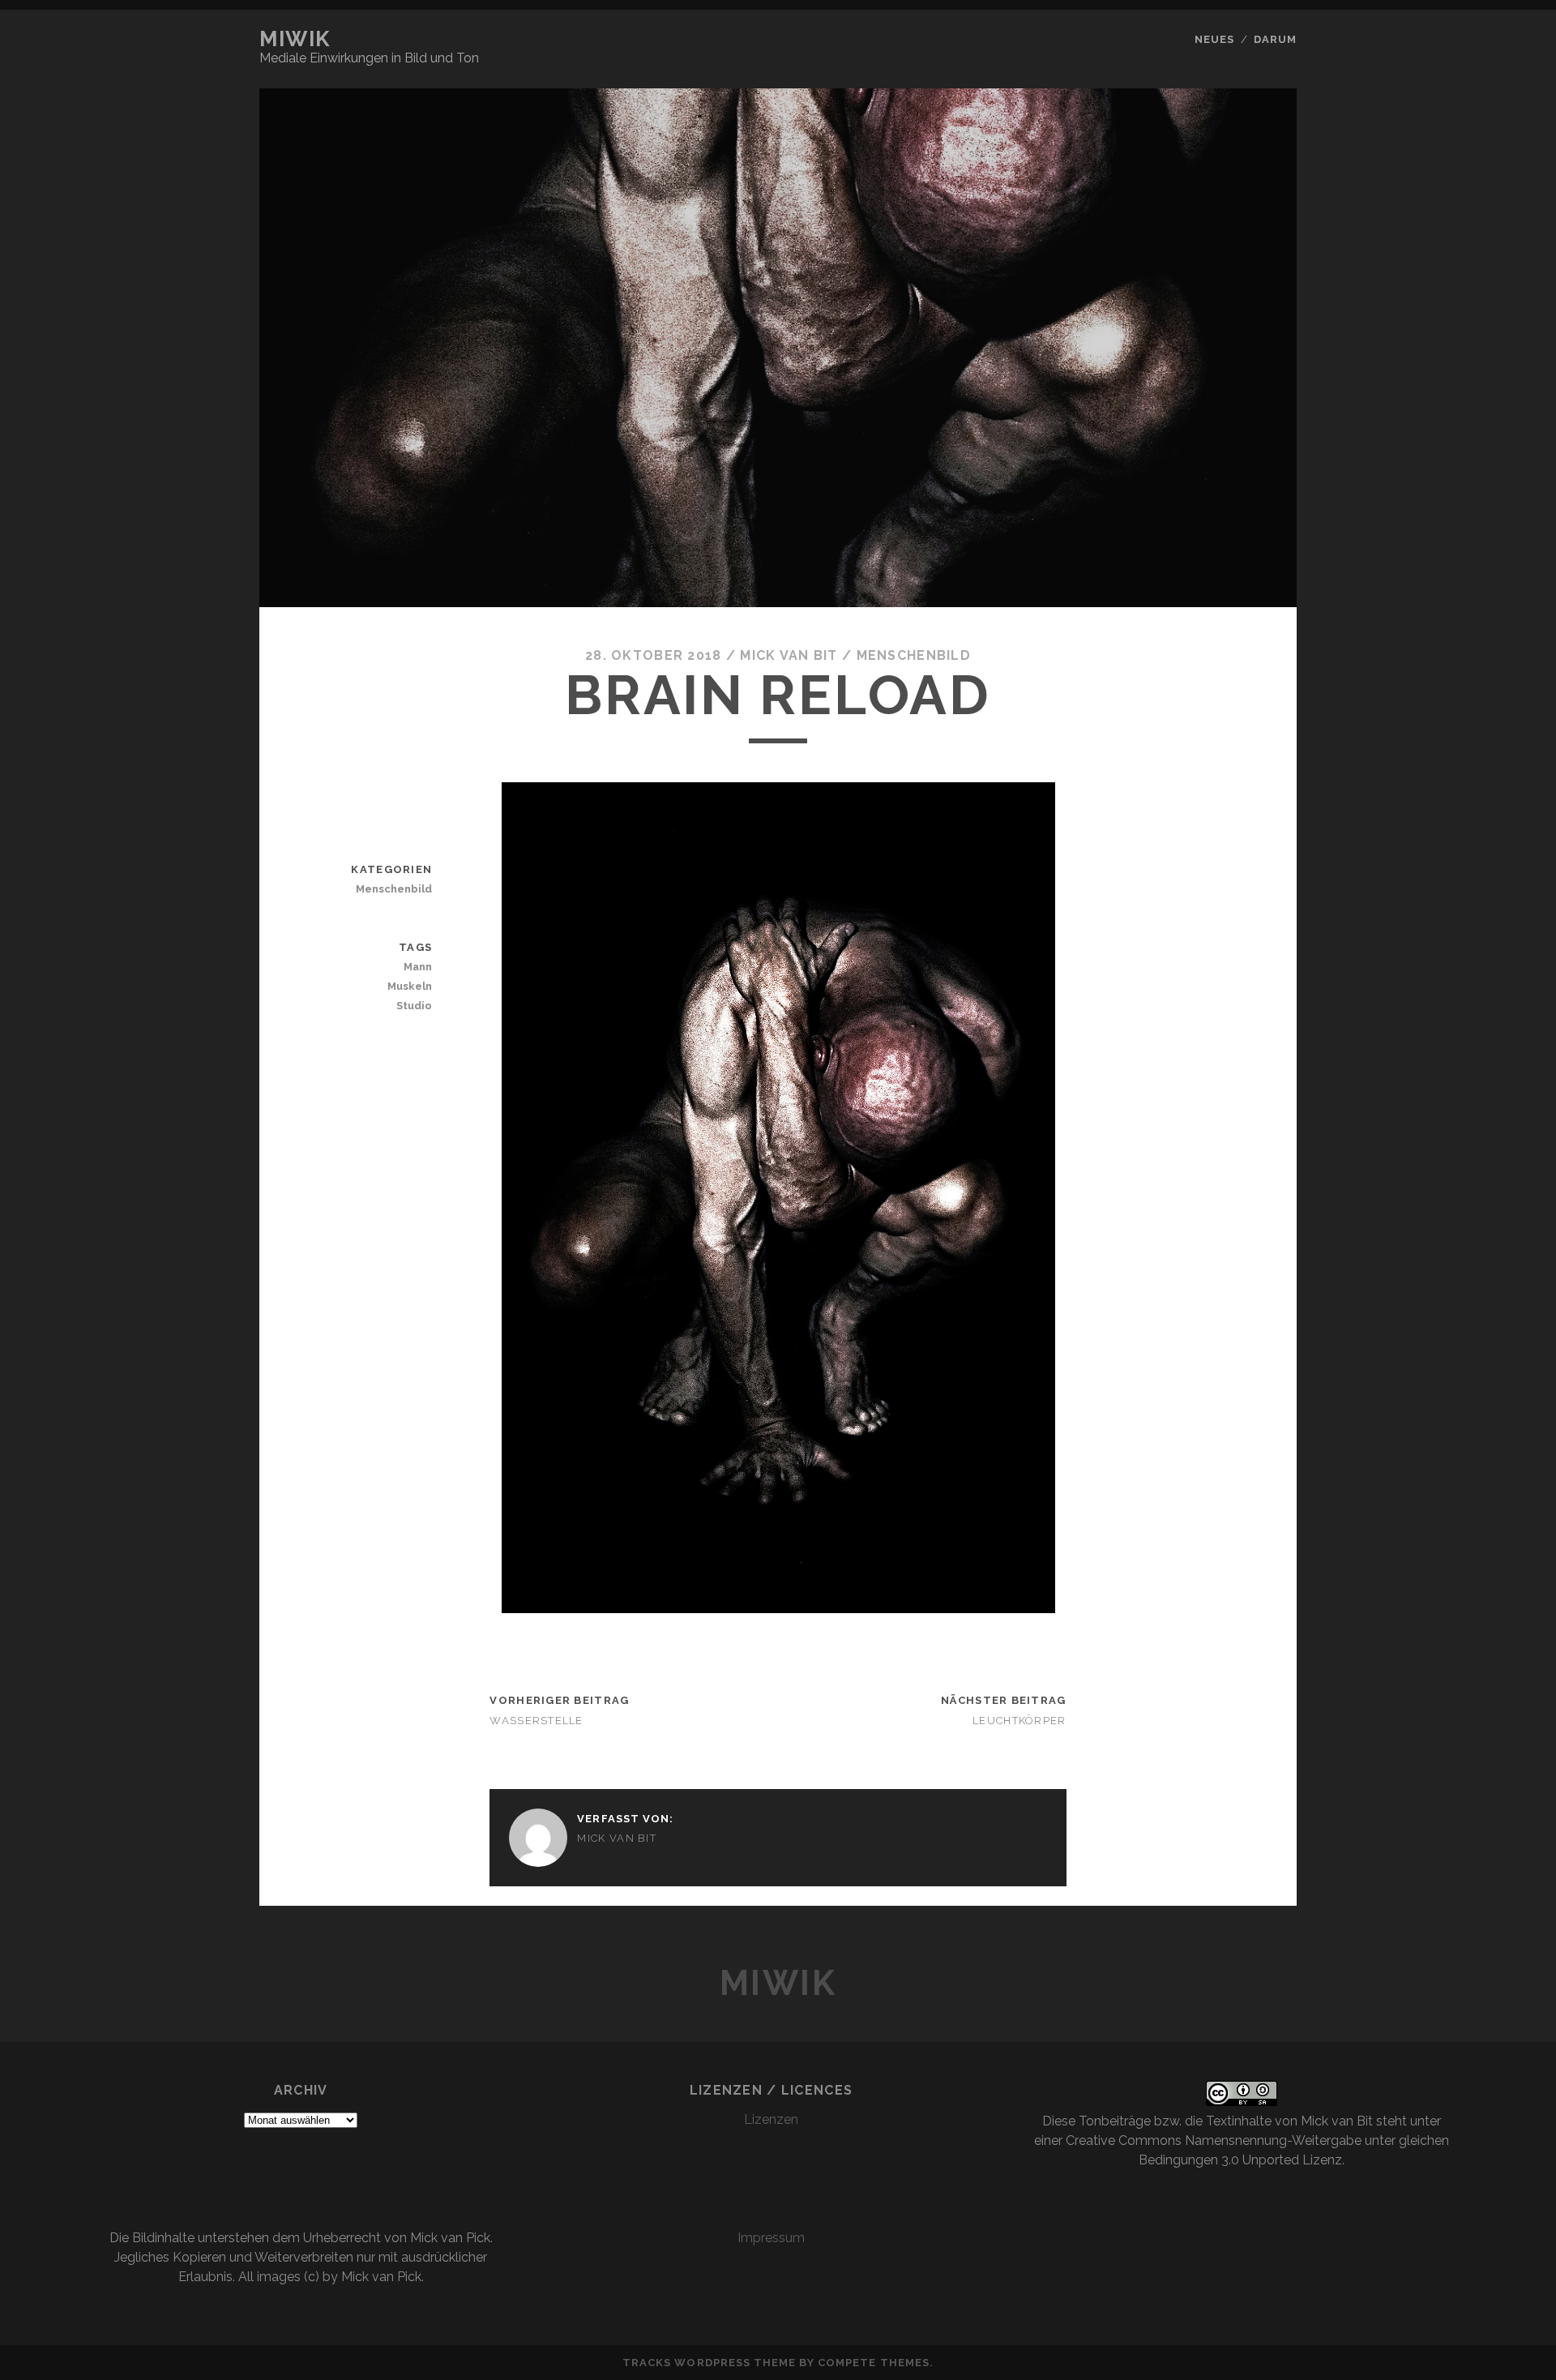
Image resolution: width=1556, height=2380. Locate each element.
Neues (1214, 39)
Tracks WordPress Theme (709, 2363)
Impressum (771, 2238)
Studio (414, 1006)
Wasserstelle (536, 1721)
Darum (1275, 39)
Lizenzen (771, 2119)
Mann (418, 967)
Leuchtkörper (1019, 1721)
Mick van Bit (789, 655)
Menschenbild (914, 655)
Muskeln (410, 986)
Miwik (295, 39)
